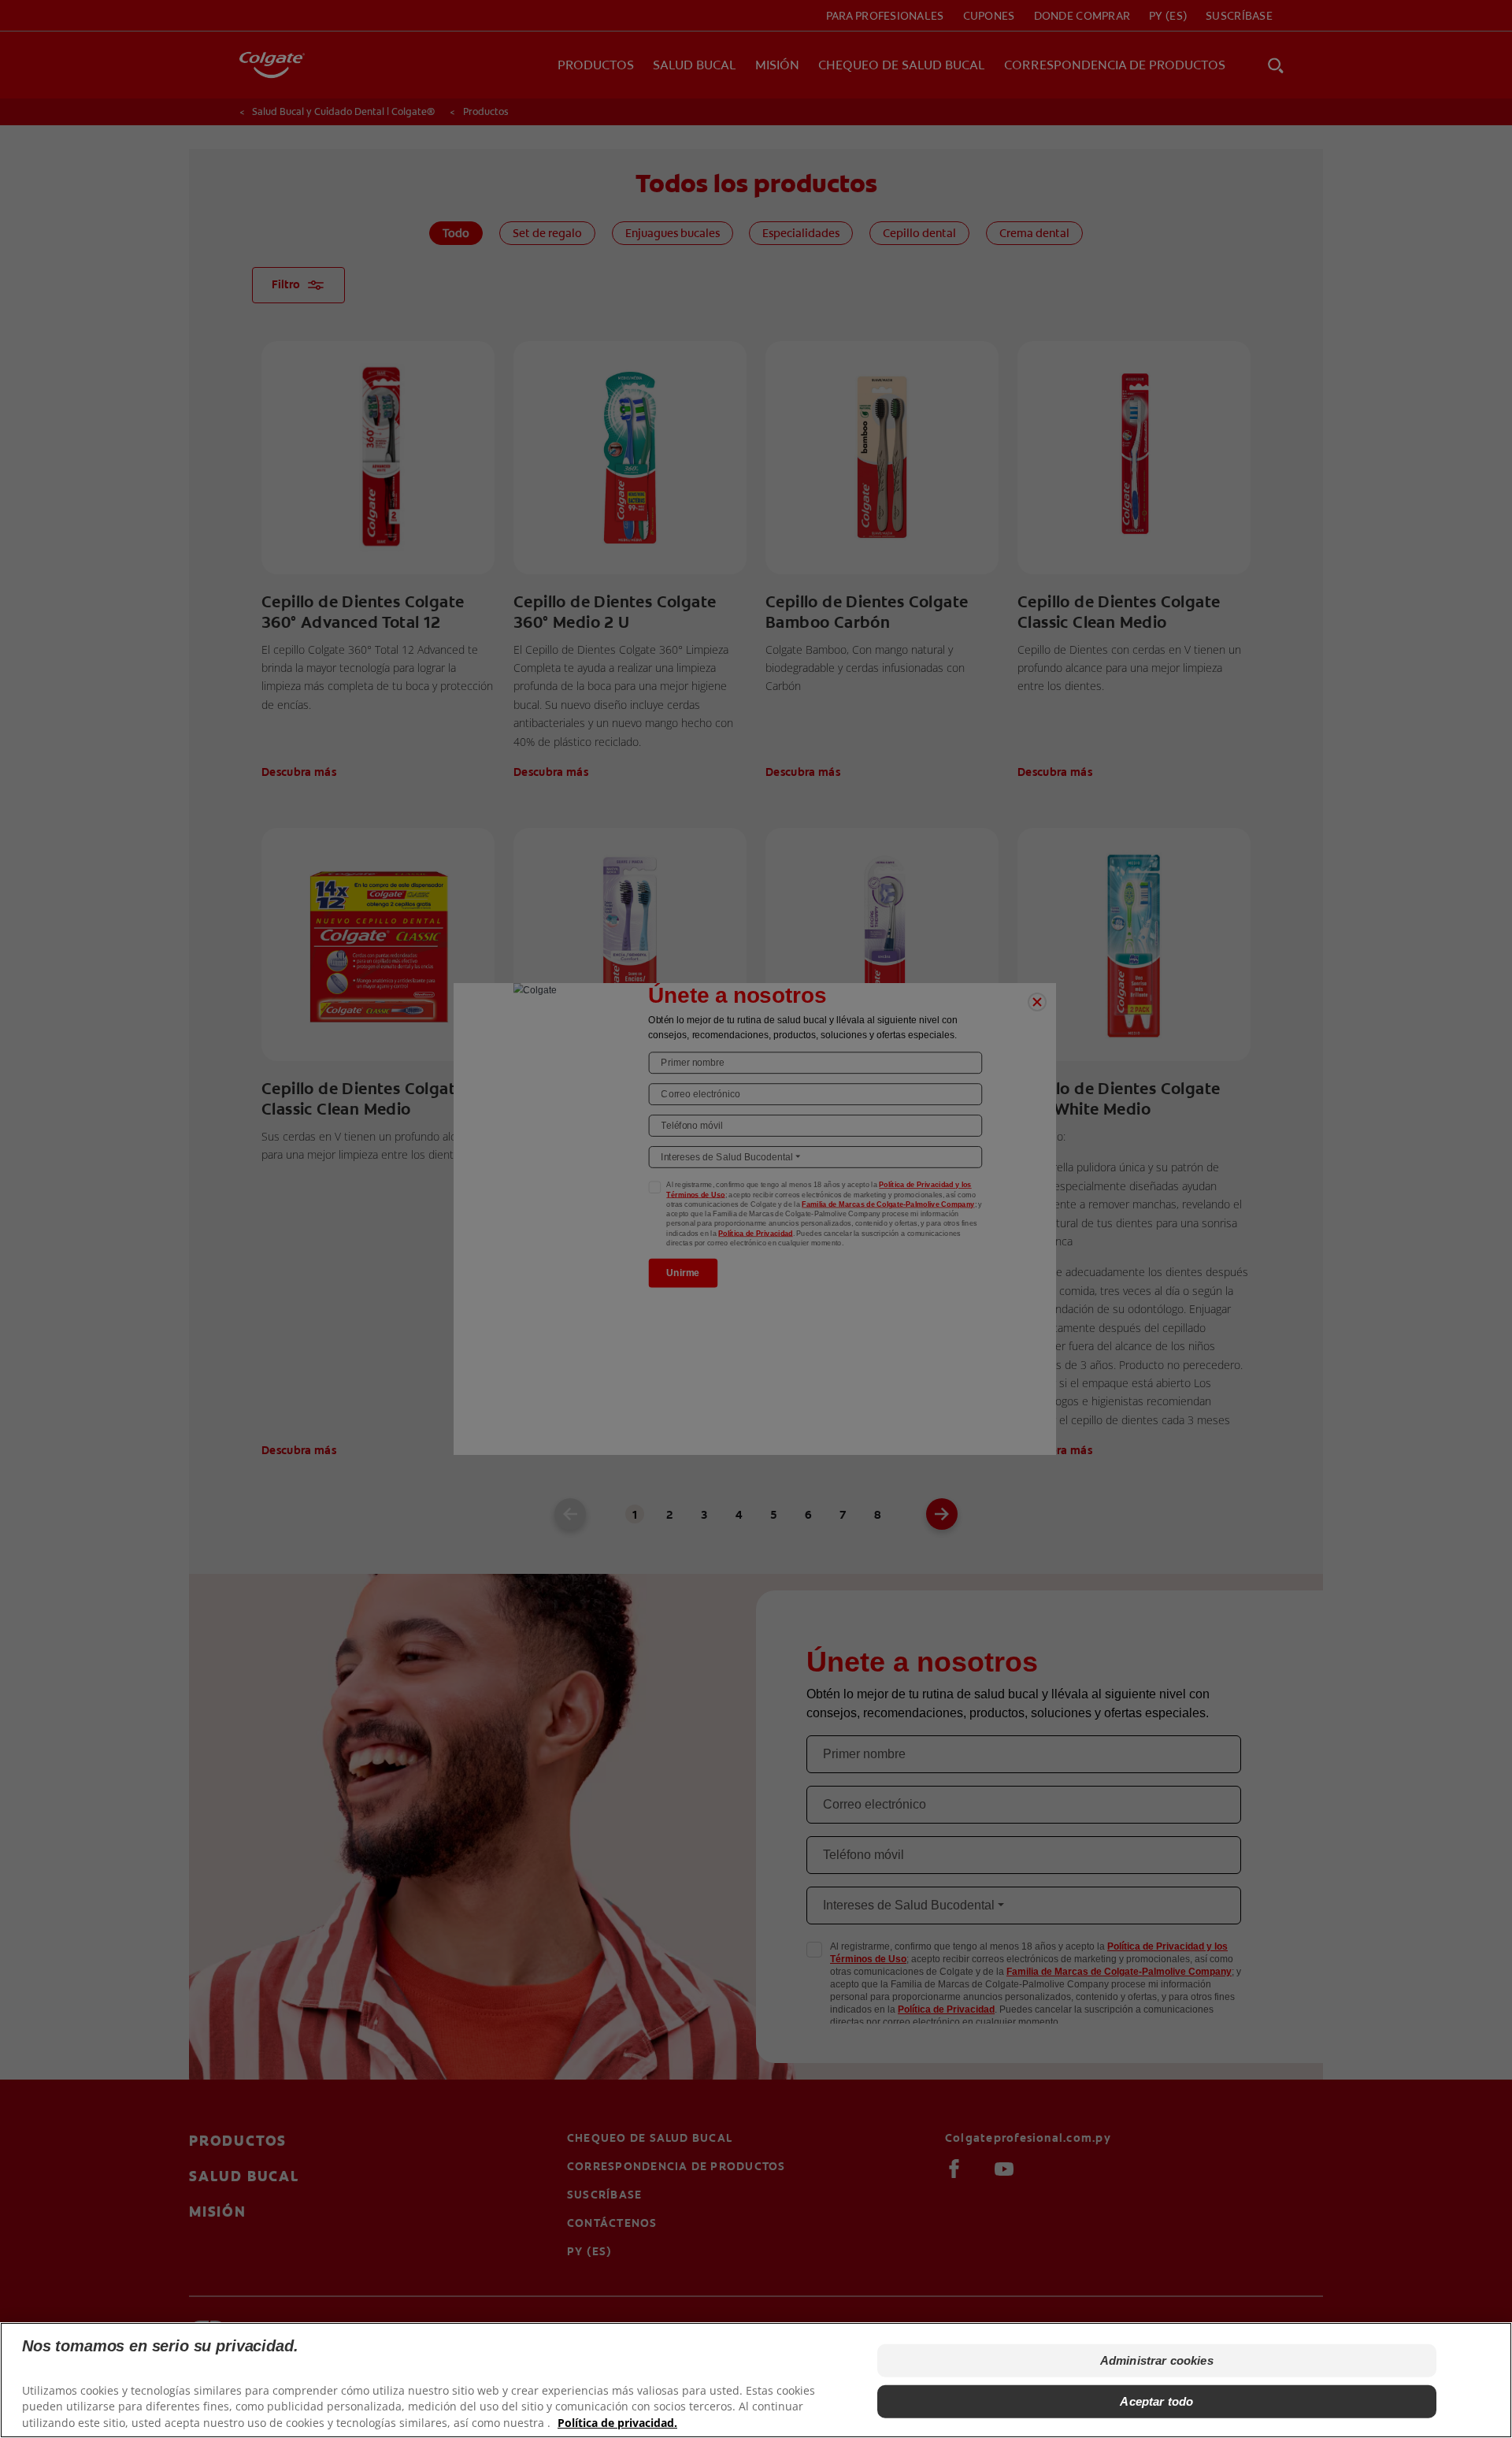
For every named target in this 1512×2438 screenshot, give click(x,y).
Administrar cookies (1157, 2360)
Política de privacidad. (617, 2423)
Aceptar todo (1156, 2401)
